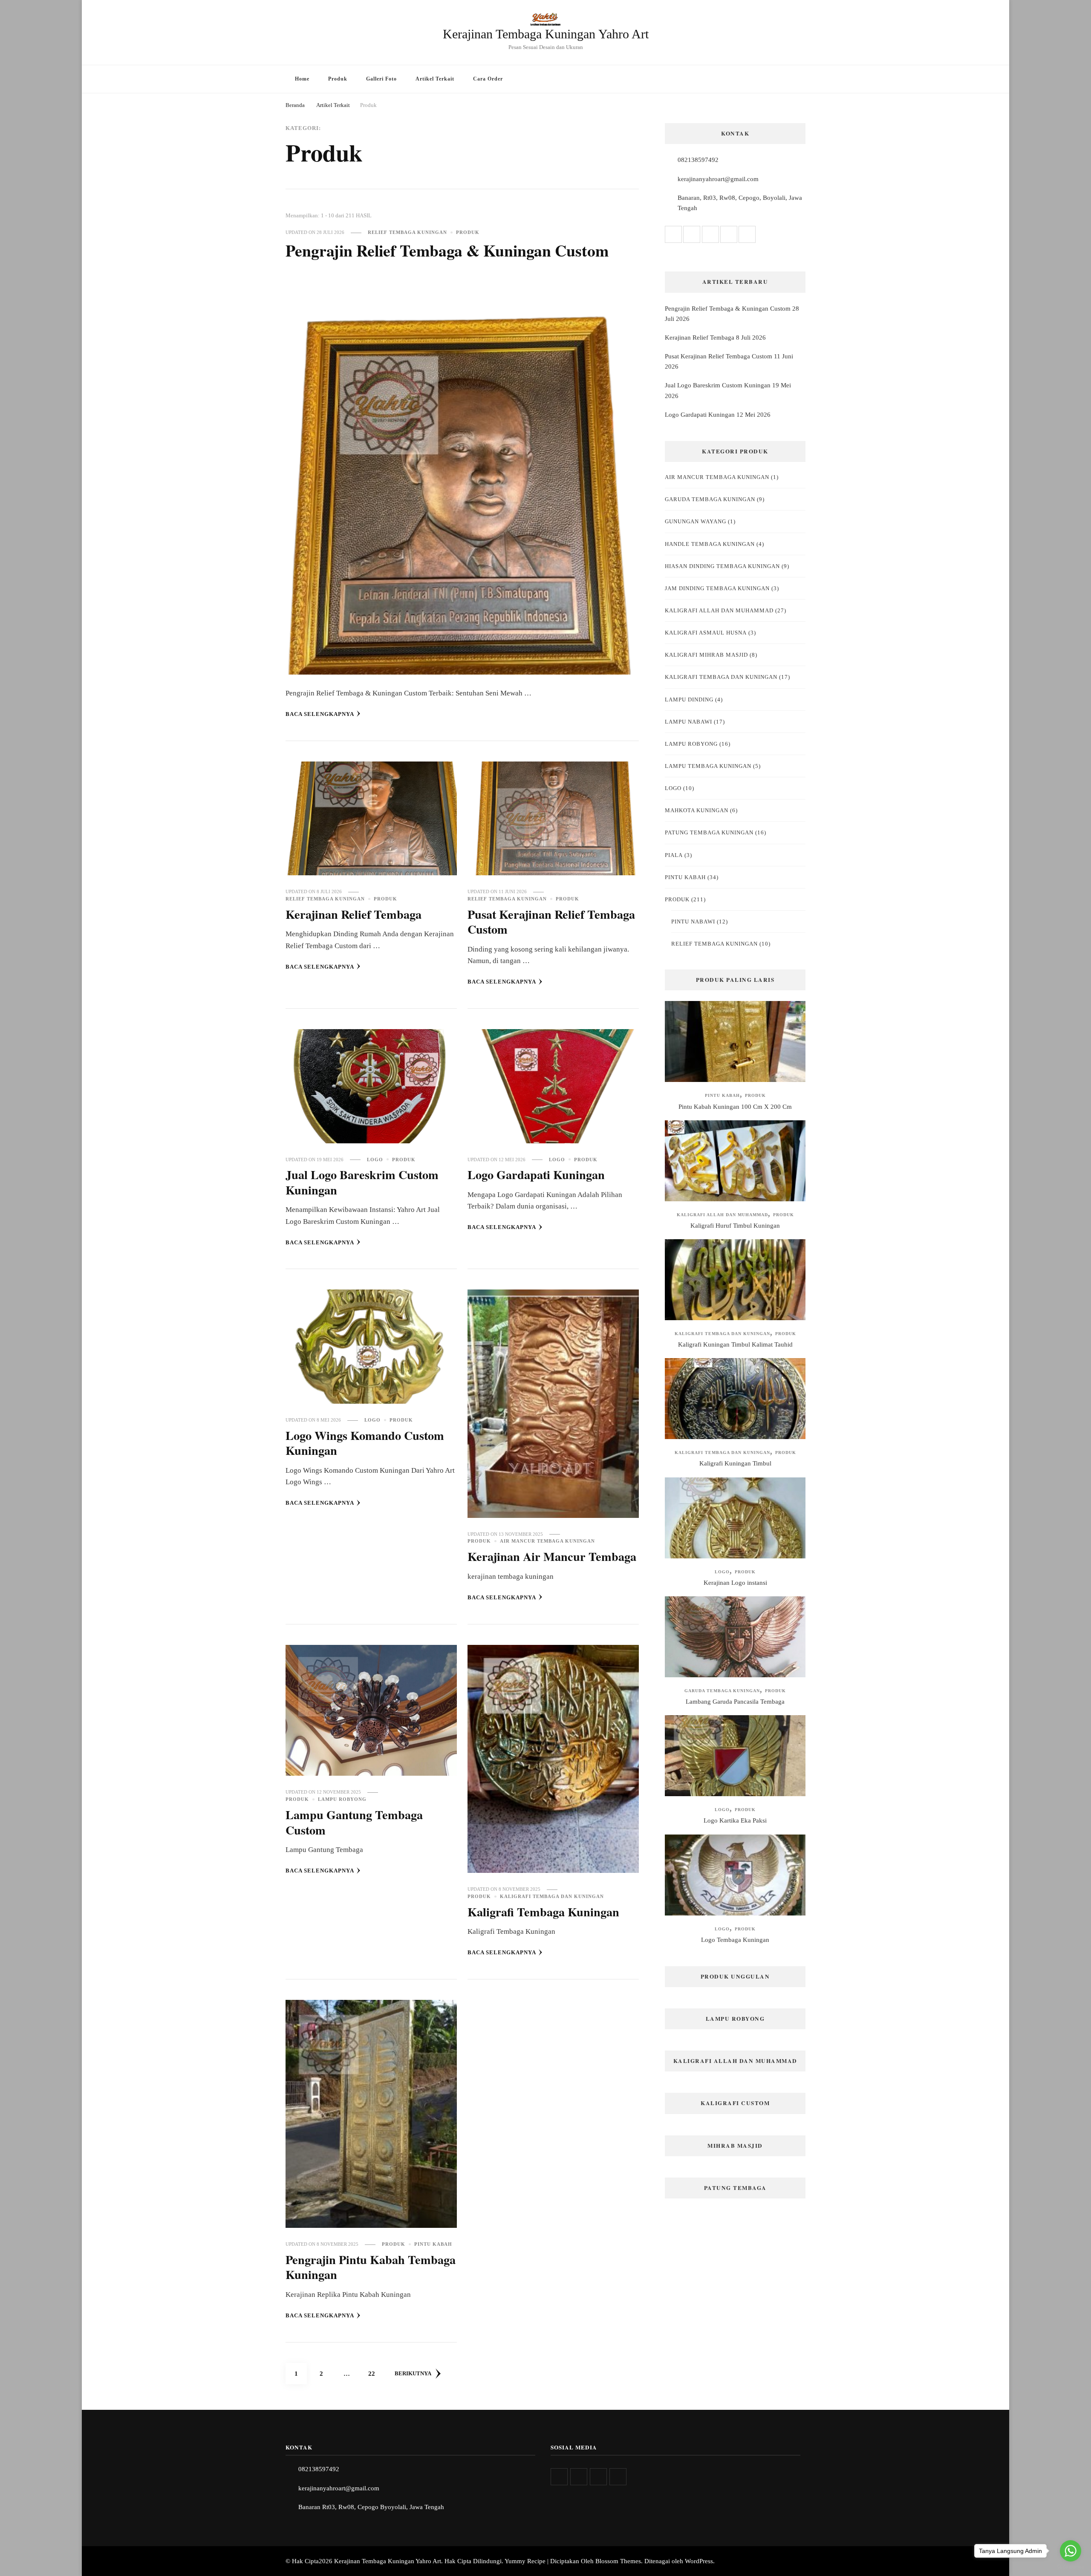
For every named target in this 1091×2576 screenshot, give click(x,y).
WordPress (699, 2561)
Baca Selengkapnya (320, 714)
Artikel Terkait (435, 79)
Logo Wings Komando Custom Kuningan (365, 1443)
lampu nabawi (688, 722)
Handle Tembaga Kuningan (710, 544)
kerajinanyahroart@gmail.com (718, 179)
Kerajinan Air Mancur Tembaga (552, 1556)
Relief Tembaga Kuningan (407, 232)
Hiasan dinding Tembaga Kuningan (722, 566)
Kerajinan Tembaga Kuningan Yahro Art (546, 34)
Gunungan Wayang (696, 521)
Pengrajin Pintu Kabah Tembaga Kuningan (371, 2267)
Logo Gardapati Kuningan (536, 1174)
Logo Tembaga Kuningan (735, 1940)
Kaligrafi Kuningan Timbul (735, 1463)
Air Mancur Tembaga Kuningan (547, 1541)
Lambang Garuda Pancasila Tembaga (735, 1702)
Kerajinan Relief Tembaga (354, 914)
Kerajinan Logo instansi (735, 1583)
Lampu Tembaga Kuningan (708, 766)
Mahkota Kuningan (697, 810)
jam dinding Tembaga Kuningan (717, 588)
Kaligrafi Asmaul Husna (706, 633)
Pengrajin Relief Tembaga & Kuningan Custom (447, 250)
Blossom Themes (618, 2561)
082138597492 (698, 160)
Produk (338, 79)
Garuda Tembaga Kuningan (710, 499)
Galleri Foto (381, 79)
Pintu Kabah (433, 2244)
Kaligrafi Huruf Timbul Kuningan (735, 1226)
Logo (375, 1160)
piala (674, 855)
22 (375, 2373)
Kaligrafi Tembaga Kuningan (543, 1912)
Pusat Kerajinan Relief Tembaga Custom (551, 922)
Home (302, 79)
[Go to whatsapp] (1071, 2551)
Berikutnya (413, 2373)
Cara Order (488, 79)
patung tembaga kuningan (709, 832)
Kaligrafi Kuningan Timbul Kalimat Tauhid (735, 1344)
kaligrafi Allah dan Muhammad (719, 610)
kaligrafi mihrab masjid (706, 655)
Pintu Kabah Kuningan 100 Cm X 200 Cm (735, 1107)
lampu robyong (342, 1799)
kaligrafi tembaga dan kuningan (552, 1896)
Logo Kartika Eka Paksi (735, 1820)
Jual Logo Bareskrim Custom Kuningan (362, 1182)
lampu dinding (689, 700)
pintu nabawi (693, 922)
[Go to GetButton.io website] (1071, 2567)
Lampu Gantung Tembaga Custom (354, 1822)
